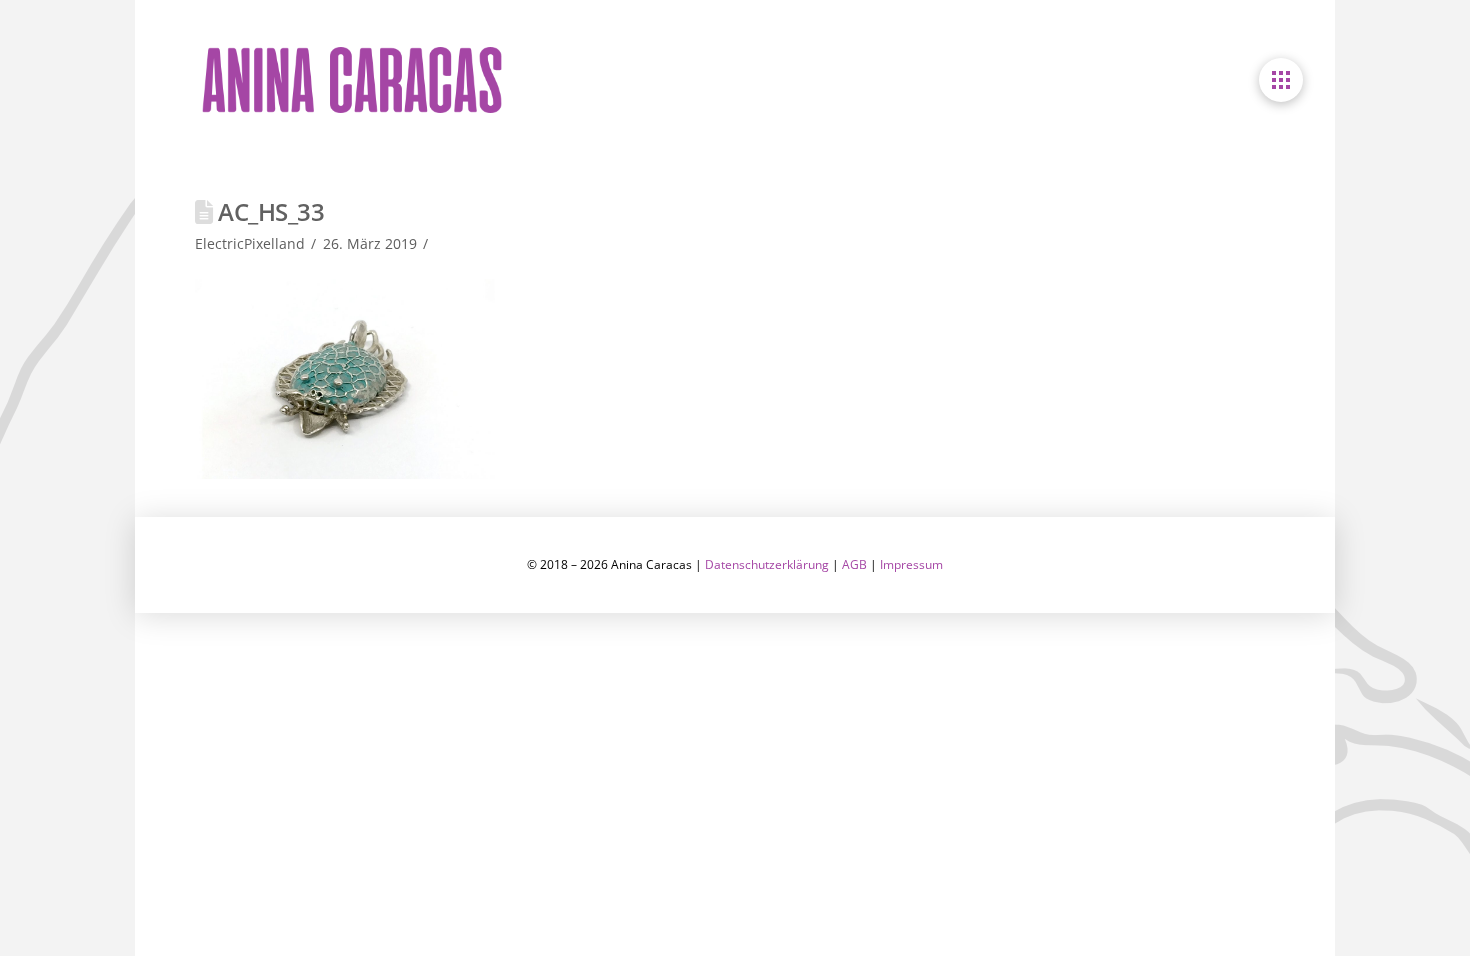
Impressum (911, 564)
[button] (1281, 80)
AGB (854, 564)
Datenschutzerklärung (767, 564)
